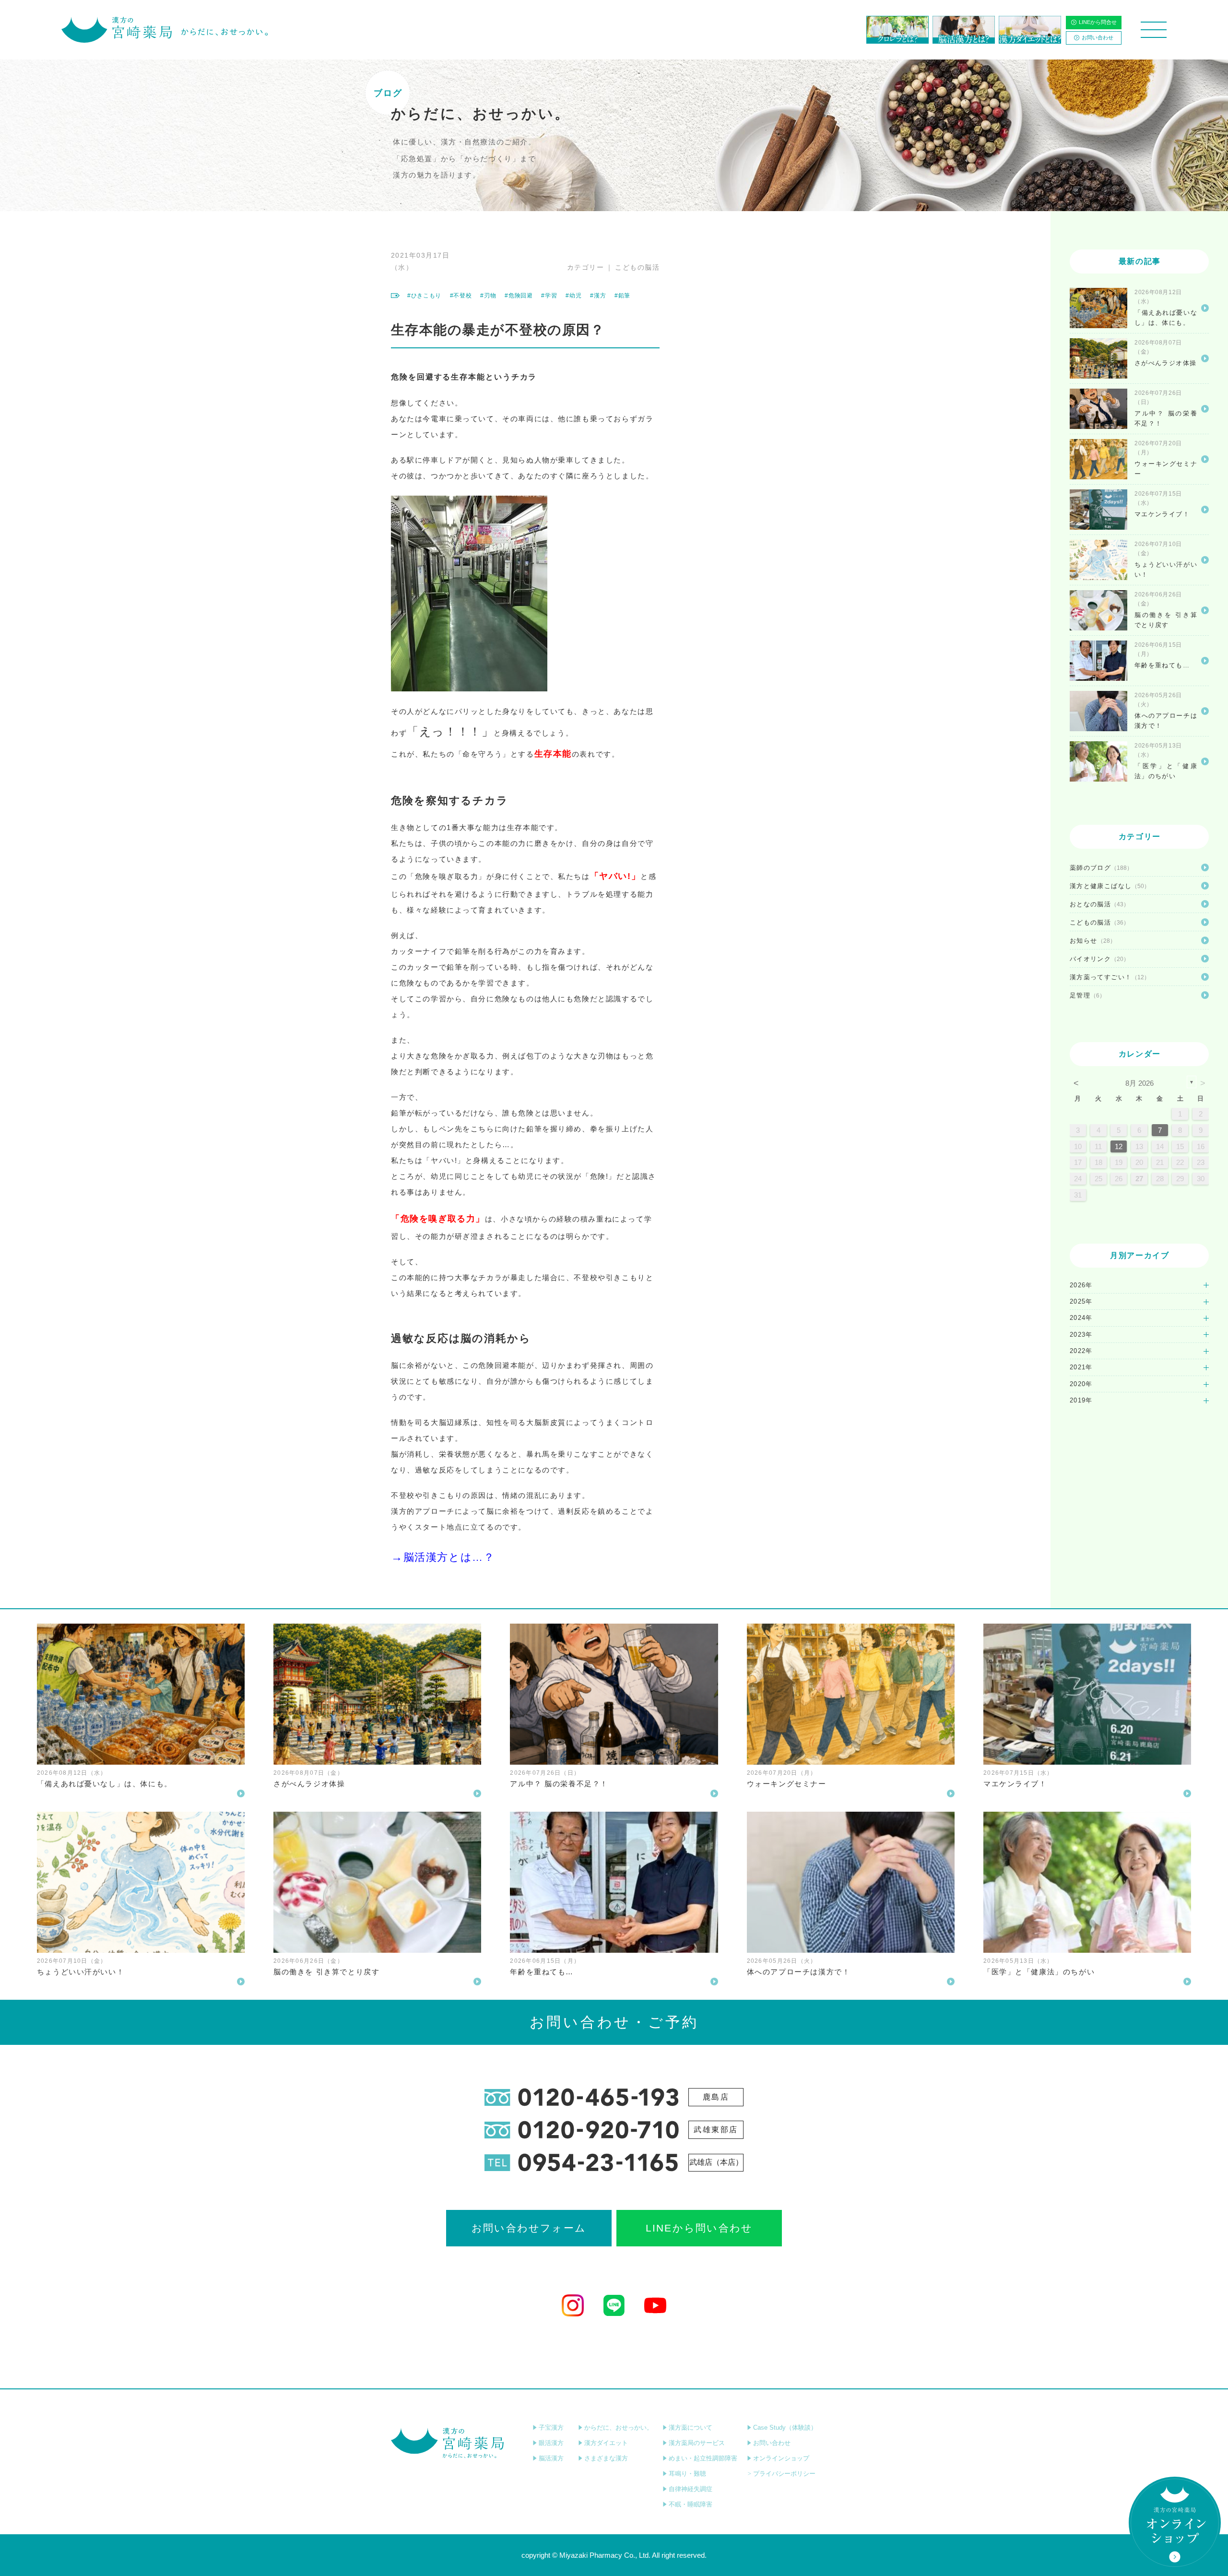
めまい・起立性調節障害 (703, 2458)
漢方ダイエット (606, 2443)
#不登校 (461, 296)
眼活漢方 (551, 2443)
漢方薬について (691, 2428)
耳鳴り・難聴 (687, 2474)
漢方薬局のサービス (697, 2443)
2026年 (1081, 1285)
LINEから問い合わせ (699, 2228)
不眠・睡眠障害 (691, 2504)
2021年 (1081, 1367)
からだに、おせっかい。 (619, 2428)
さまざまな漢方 (606, 2458)
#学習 (549, 296)
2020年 (1081, 1384)
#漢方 (598, 296)
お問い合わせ (1098, 37)
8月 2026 (1139, 1083)
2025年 (1081, 1301)
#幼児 (573, 296)
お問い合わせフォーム (529, 2228)
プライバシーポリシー (784, 2474)
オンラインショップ (781, 2458)
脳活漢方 (551, 2458)
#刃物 (488, 296)
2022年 (1081, 1351)
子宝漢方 (551, 2428)
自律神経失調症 (691, 2489)
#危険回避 (519, 296)
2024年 (1081, 1318)
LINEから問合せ (1098, 22)
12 (1119, 1146)
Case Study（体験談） (785, 2428)
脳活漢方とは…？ (449, 1557)
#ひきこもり (424, 296)
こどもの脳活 (637, 267)
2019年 (1081, 1400)
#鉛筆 (622, 296)
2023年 (1081, 1335)
